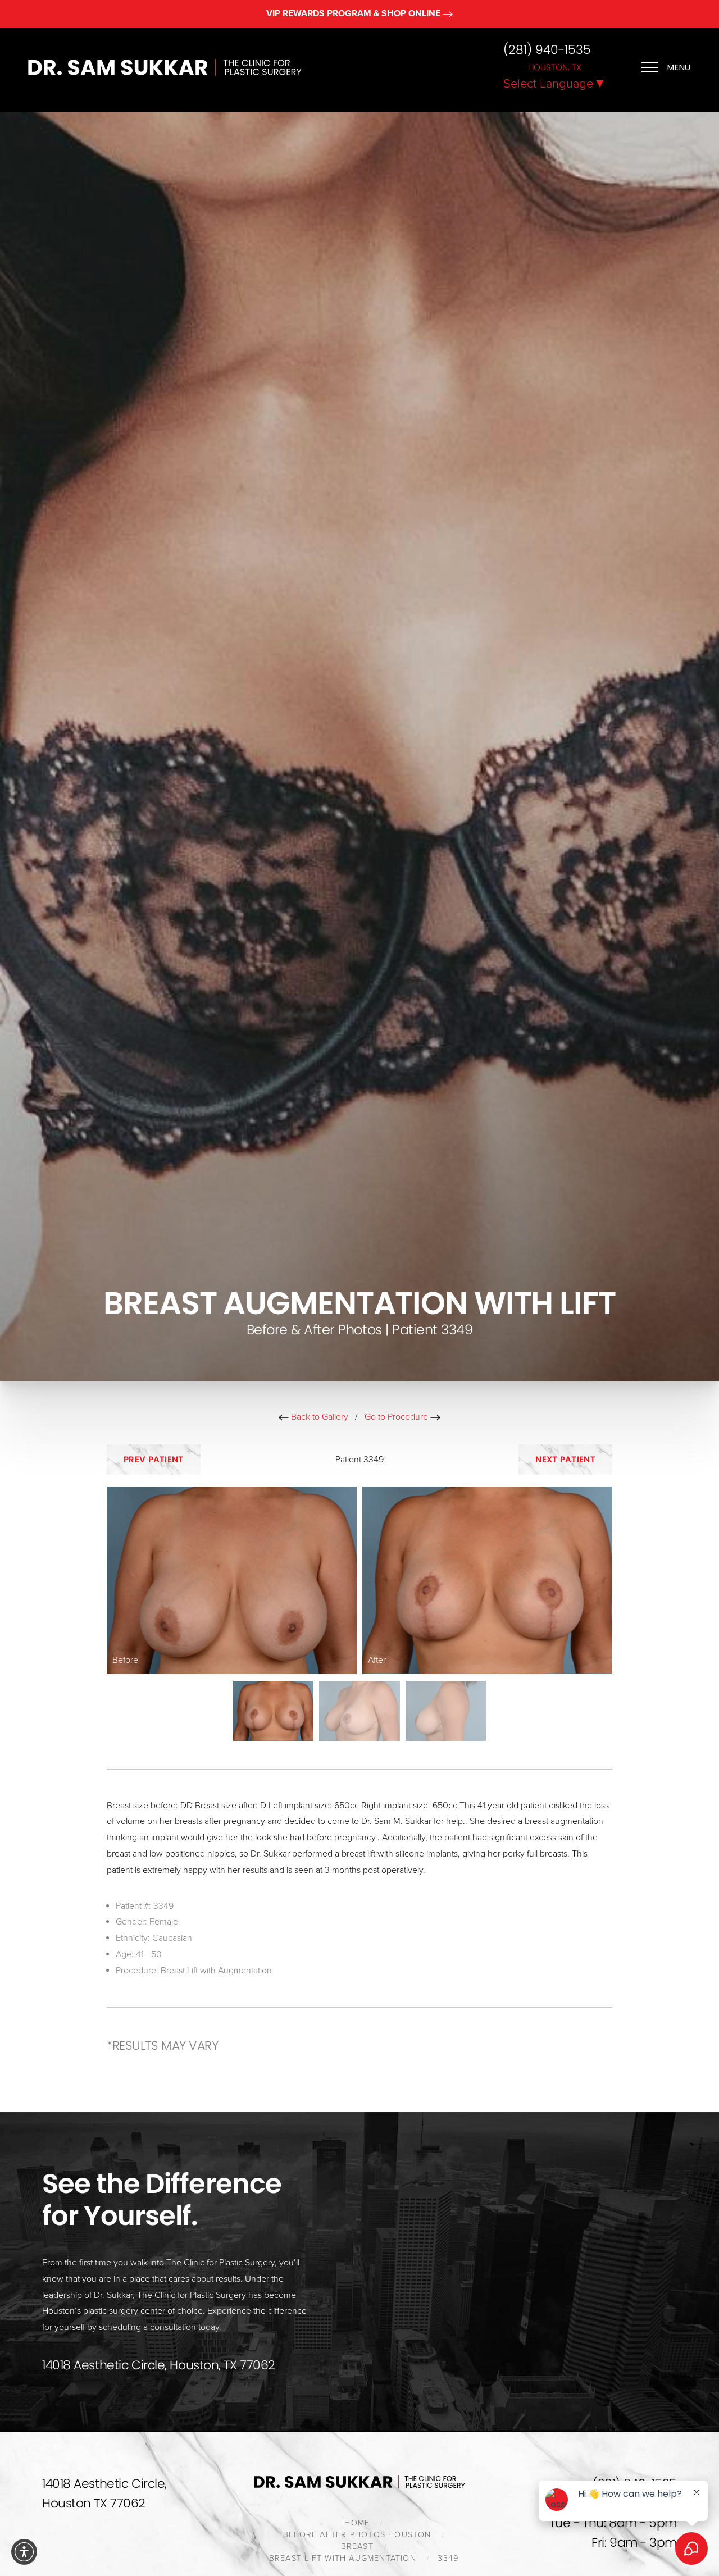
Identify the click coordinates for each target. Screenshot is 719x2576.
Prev (154, 1459)
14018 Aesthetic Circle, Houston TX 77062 (104, 2493)
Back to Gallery (318, 1417)
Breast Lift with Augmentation (216, 1971)
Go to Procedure (397, 1417)
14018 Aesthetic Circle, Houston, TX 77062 (159, 2365)
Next (565, 1459)
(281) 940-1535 (547, 50)
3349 (448, 2558)
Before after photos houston (357, 2535)
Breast (357, 2547)
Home (357, 2523)
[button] (24, 2552)
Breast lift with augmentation (343, 2558)
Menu (679, 67)
